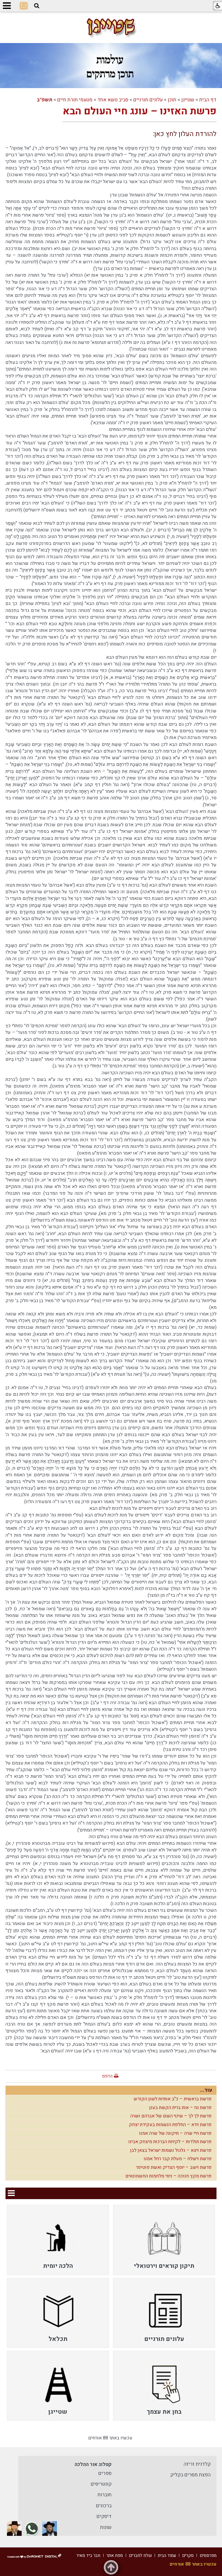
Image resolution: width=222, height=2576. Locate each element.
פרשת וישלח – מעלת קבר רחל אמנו (178, 2159)
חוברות (104, 2495)
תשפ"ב (45, 100)
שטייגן (188, 100)
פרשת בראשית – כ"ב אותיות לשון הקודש (173, 2099)
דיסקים (104, 2516)
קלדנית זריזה (197, 2464)
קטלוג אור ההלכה (93, 2464)
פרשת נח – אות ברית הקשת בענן (180, 2108)
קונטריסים (101, 2484)
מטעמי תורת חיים (75, 100)
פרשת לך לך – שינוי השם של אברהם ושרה (171, 2116)
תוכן (172, 100)
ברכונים (104, 2506)
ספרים (105, 2473)
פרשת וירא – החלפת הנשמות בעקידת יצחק (170, 2125)
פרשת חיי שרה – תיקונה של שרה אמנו (175, 2133)
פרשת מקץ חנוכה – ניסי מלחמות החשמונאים (169, 2176)
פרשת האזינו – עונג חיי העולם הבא (140, 111)
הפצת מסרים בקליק (190, 2475)
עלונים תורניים (148, 100)
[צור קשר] (24, 6)
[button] (37, 6)
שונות (106, 2527)
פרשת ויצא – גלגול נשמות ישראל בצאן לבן (171, 2150)
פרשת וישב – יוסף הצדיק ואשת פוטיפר (174, 2167)
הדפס (107, 2076)
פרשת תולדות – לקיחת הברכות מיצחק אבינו (170, 2142)
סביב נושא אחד (113, 100)
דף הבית (208, 100)
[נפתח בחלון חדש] (50, 2528)
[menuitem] (164, 2240)
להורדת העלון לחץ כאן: (185, 134)
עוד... (206, 2090)
